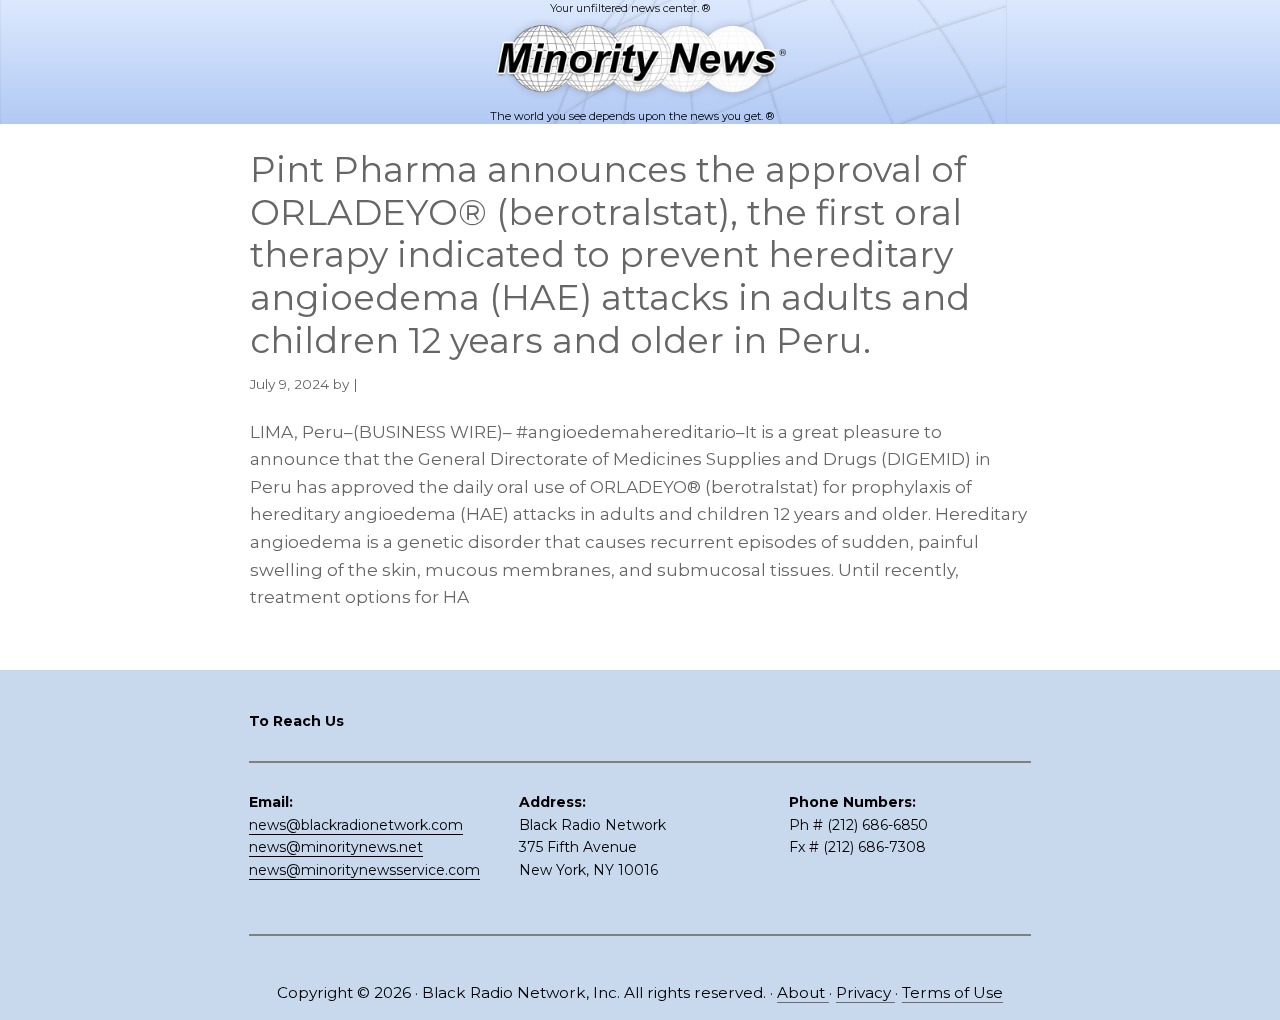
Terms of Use (952, 992)
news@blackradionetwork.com (356, 825)
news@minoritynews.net (336, 847)
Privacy (865, 992)
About (803, 992)
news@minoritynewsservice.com (364, 870)
